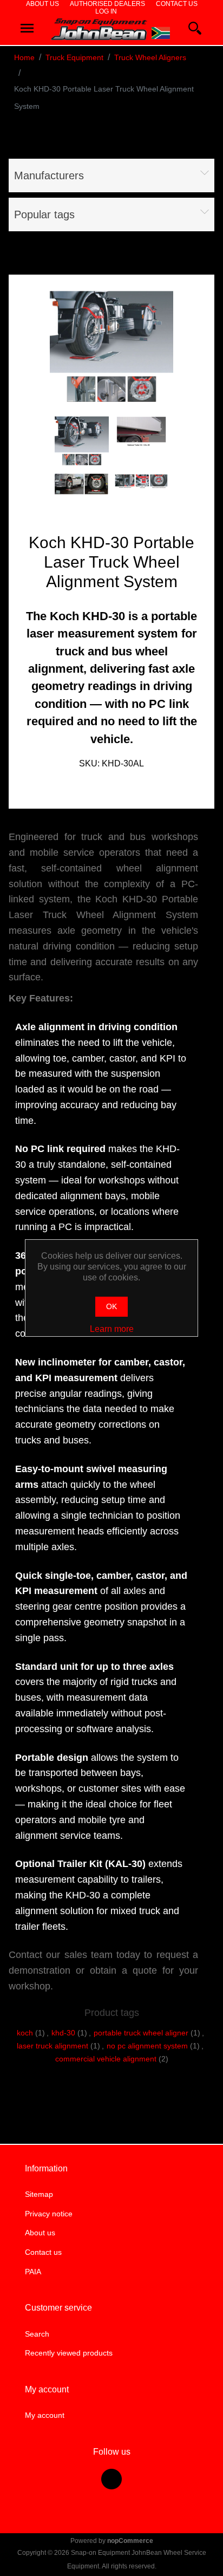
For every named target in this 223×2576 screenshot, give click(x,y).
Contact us (177, 4)
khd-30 (63, 2033)
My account (45, 2415)
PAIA (33, 2272)
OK (111, 1306)
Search (37, 2334)
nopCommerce (130, 2541)
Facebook (111, 2479)
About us (42, 4)
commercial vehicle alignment (106, 2059)
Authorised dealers (107, 4)
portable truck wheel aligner (141, 2033)
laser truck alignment (53, 2046)
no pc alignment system (147, 2046)
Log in (106, 11)
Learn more (112, 1329)
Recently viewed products (69, 2353)
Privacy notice (49, 2214)
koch (25, 2033)
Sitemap (39, 2194)
